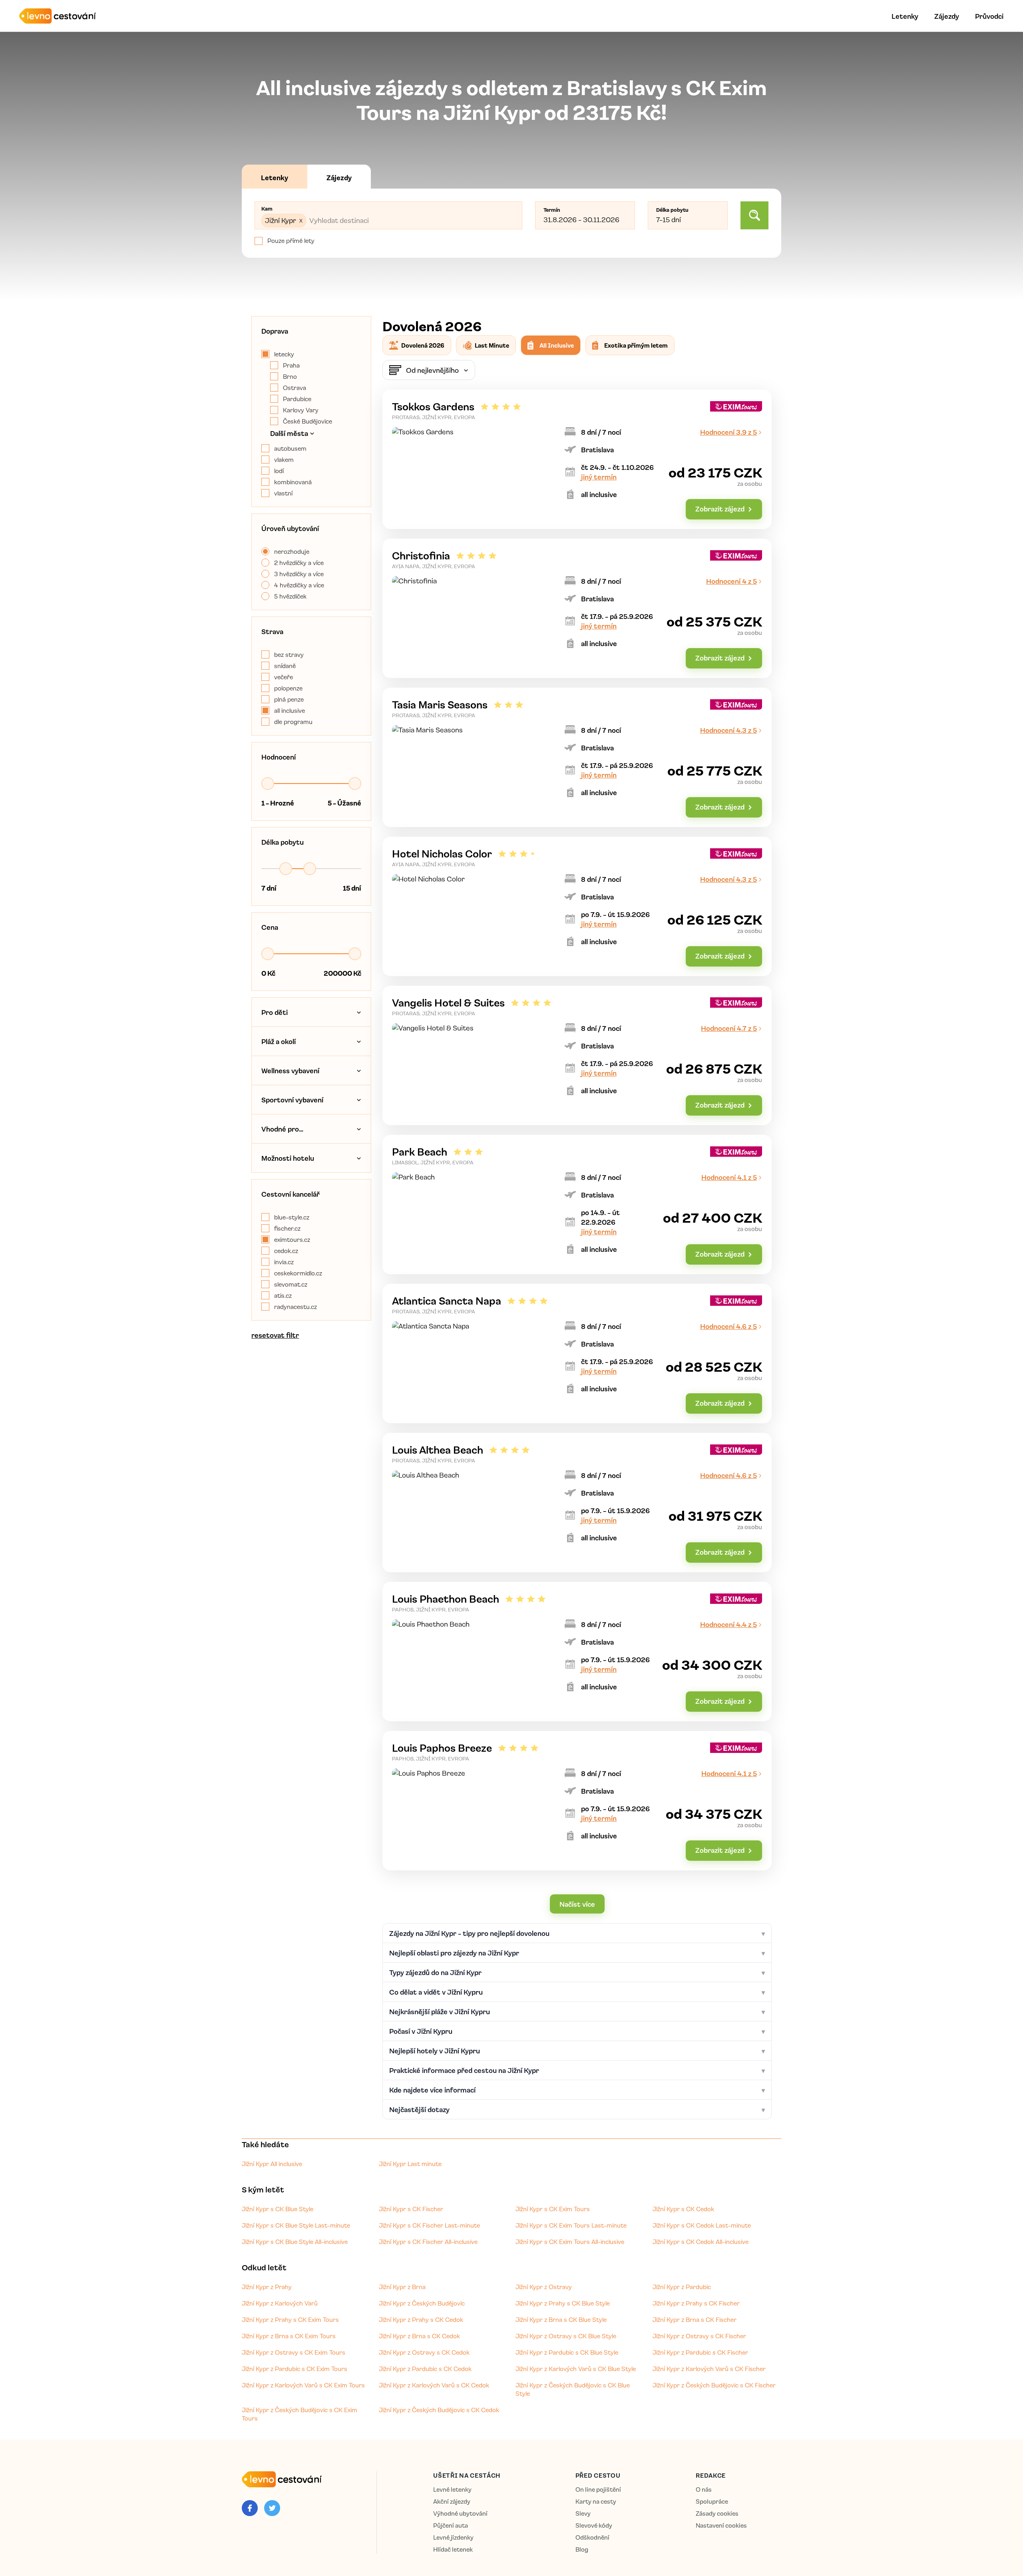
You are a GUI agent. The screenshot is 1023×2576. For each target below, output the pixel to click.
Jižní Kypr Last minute (410, 2164)
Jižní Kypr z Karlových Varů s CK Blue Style (576, 2369)
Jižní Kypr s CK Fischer (411, 2209)
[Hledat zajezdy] (754, 215)
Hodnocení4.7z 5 (729, 1028)
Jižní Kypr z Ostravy (544, 2287)
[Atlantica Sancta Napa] (577, 1354)
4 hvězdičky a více (299, 585)
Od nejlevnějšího (432, 370)
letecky (284, 354)
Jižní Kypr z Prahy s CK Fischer (696, 2303)
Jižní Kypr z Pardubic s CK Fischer (700, 2352)
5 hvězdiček (290, 596)
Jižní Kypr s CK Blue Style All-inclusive (295, 2242)
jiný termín (599, 477)
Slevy (583, 2513)
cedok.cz (286, 1251)
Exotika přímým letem (636, 345)
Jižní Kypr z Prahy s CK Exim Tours (290, 2319)
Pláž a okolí (279, 1041)
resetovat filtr (275, 1335)
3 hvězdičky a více (299, 574)
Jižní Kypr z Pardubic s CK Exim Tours (295, 2369)
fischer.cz (287, 1228)
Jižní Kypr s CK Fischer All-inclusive (428, 2242)
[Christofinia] (577, 608)
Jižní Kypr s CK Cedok (683, 2209)
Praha (291, 365)
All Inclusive (557, 345)
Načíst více (577, 1904)
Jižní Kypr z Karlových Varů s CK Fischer (709, 2369)
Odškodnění (592, 2537)
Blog (582, 2549)
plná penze (289, 699)
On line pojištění (598, 2489)
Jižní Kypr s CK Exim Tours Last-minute (571, 2225)
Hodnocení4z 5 (731, 581)
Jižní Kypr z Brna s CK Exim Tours (289, 2336)
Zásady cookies (717, 2513)
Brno (290, 376)
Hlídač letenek (453, 2549)
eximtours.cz (292, 1239)
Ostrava (295, 388)
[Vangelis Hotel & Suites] (577, 1055)
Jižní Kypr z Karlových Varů (280, 2303)
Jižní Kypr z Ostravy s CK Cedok (424, 2352)
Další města (289, 433)
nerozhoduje (292, 551)
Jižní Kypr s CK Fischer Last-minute (429, 2225)
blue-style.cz (292, 1217)
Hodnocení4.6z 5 (728, 1326)
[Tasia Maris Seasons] (577, 757)
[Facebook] (250, 2508)
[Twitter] (272, 2508)
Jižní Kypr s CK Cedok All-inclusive (701, 2242)
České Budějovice (307, 421)
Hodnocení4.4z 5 (728, 1624)
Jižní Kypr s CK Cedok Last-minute (702, 2225)
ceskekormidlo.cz (298, 1273)
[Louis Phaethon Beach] (577, 1652)
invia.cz (284, 1262)
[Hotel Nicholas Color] (577, 906)
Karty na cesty (596, 2501)
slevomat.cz (291, 1284)
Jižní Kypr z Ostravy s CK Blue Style (566, 2336)
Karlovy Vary (301, 410)
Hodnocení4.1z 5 (729, 1177)
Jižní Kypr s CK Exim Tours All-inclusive (570, 2242)
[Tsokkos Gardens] (577, 459)
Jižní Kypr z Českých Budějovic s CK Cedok (439, 2410)
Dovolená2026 (423, 345)
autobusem (290, 448)
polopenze (288, 688)
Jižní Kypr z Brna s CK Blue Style (561, 2319)
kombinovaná (293, 482)
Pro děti (275, 1012)
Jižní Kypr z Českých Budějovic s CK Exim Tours (300, 2414)
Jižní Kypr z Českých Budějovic (422, 2303)
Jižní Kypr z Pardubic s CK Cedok (425, 2369)
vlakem (284, 460)
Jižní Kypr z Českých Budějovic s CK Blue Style (573, 2389)
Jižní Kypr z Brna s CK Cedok (419, 2336)
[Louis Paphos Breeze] (577, 1801)
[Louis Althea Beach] (577, 1503)
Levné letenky (452, 2489)
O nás (704, 2489)
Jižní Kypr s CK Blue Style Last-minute (296, 2225)
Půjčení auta (451, 2525)
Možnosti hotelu (288, 1158)
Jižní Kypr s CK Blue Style (278, 2209)
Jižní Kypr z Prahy (267, 2287)
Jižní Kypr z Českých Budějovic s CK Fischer (714, 2385)
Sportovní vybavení (292, 1100)
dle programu (293, 722)
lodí (279, 471)
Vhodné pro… (282, 1129)
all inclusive (290, 710)
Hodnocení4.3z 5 (728, 730)
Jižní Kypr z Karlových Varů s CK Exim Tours (303, 2385)
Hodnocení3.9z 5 (728, 432)
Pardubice (297, 399)
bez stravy (289, 654)
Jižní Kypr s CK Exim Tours (553, 2209)
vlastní (283, 493)
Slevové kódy (594, 2525)
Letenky (905, 16)
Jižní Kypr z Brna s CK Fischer (695, 2319)
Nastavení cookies (721, 2525)
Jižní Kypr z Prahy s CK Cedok (421, 2319)
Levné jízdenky (453, 2537)
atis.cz (283, 1295)
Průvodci (989, 16)
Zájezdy (947, 16)
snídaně (285, 666)
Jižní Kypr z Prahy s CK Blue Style (563, 2303)
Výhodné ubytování (460, 2513)
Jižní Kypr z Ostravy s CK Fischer (699, 2336)
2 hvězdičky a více (299, 563)
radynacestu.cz (296, 1307)
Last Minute (492, 345)
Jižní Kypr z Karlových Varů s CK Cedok (434, 2385)
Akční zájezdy (452, 2501)
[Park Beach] (577, 1204)
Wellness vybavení (290, 1070)
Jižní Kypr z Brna (402, 2287)
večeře (284, 677)
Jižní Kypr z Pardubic (682, 2287)
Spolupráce (712, 2501)
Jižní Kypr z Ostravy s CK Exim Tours (294, 2352)
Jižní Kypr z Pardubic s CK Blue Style (567, 2352)
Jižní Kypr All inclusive (272, 2164)
